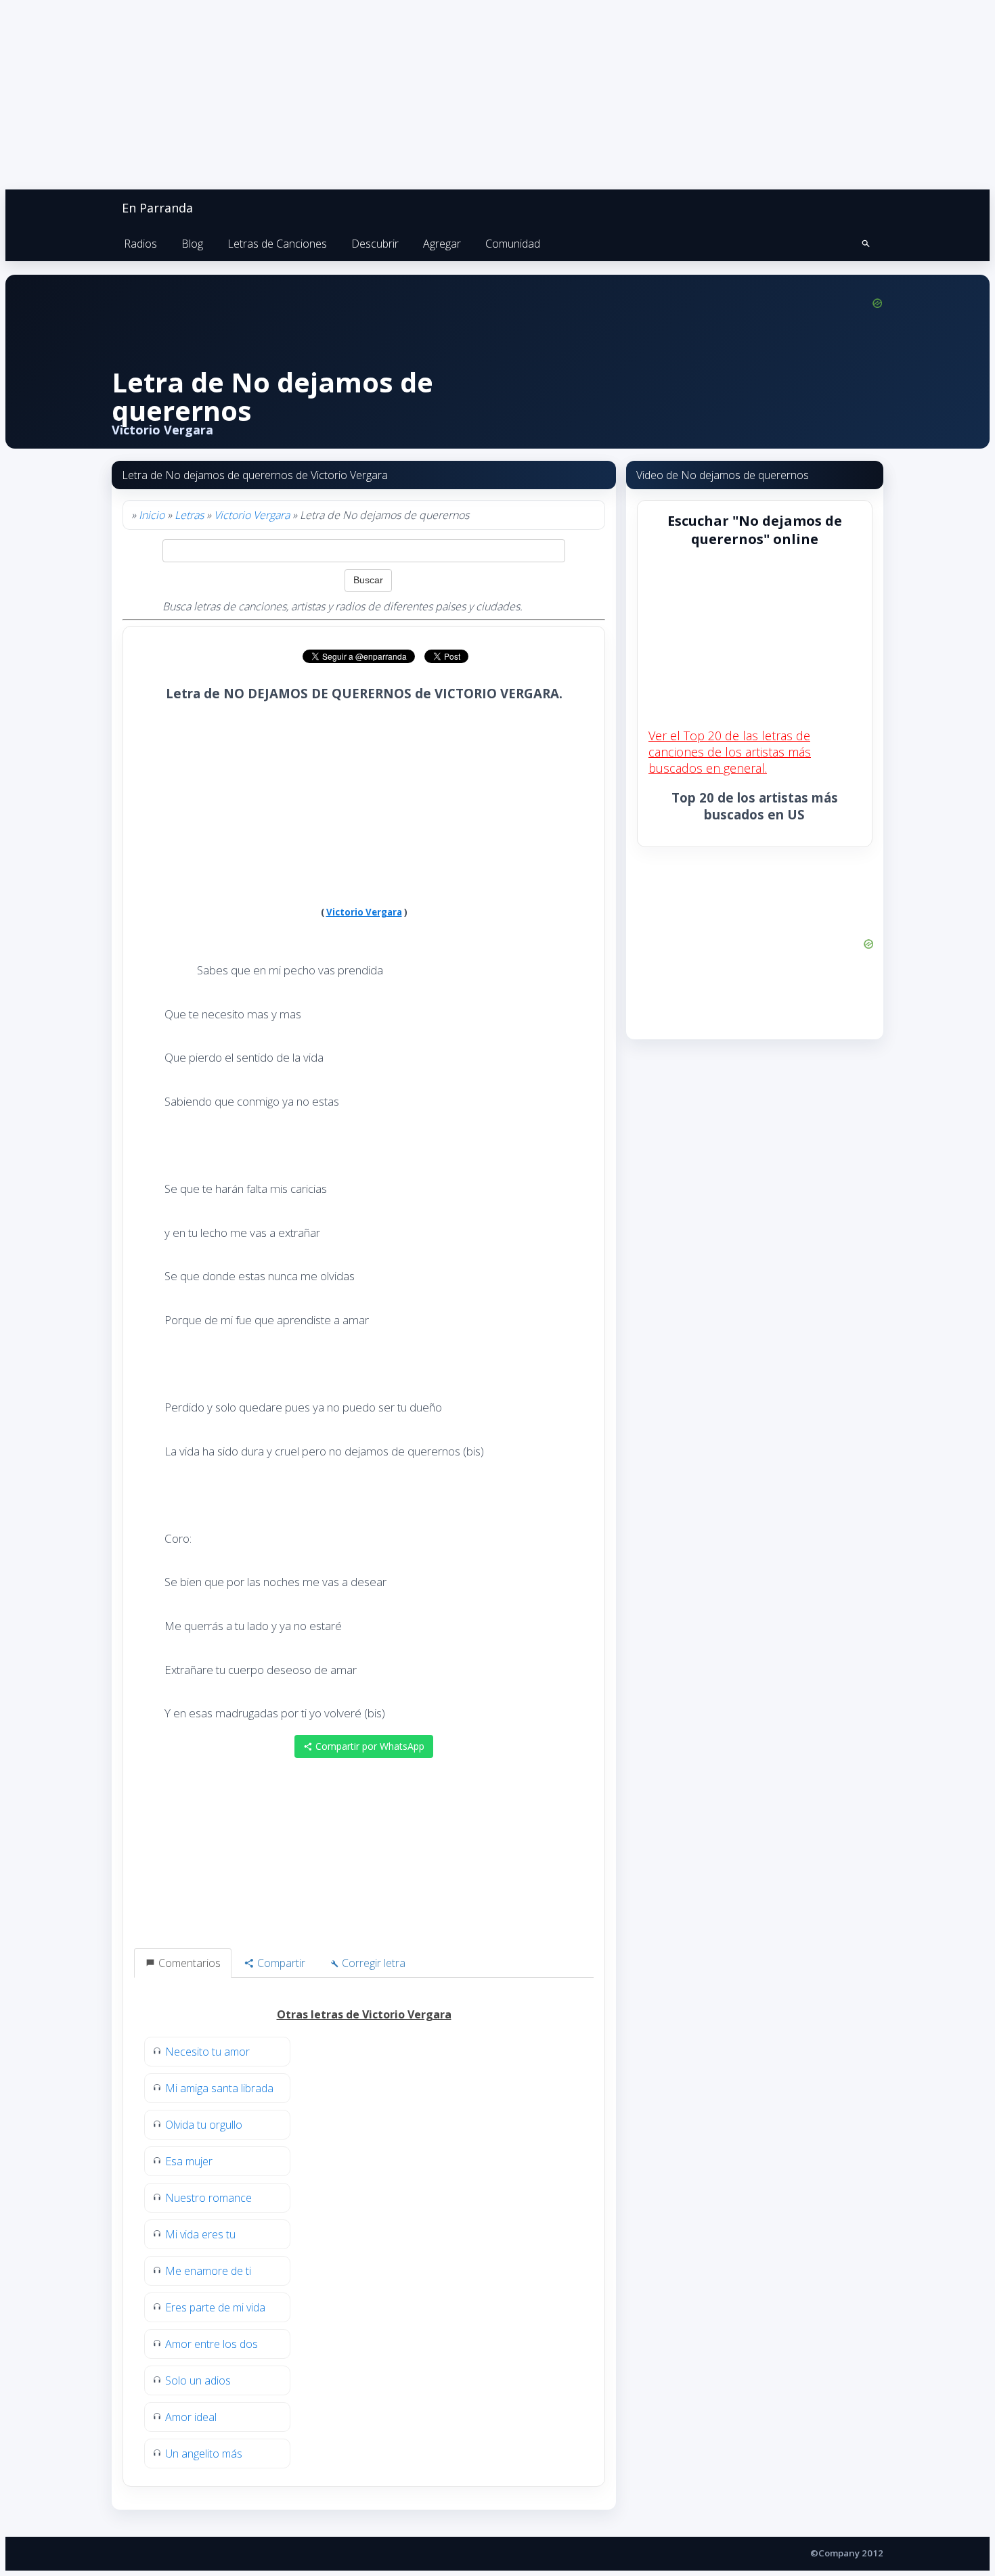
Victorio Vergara (252, 515)
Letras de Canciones (277, 244)
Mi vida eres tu (200, 2234)
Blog (192, 244)
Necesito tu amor (207, 2052)
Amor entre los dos (212, 2344)
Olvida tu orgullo (204, 2125)
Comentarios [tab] (188, 1963)
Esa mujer (189, 2161)
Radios (140, 244)
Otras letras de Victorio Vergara (364, 2014)
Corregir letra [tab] (372, 1963)
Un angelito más (204, 2454)
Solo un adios (198, 2380)
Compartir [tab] (280, 1963)
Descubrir (375, 244)
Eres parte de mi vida (215, 2307)
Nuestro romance (208, 2198)
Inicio (152, 515)
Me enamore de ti (208, 2271)
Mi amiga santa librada (219, 2088)
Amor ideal (191, 2417)
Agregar (442, 244)
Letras (189, 515)
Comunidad (513, 244)
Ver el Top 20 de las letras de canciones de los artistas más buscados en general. (730, 752)
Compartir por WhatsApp (369, 1746)
